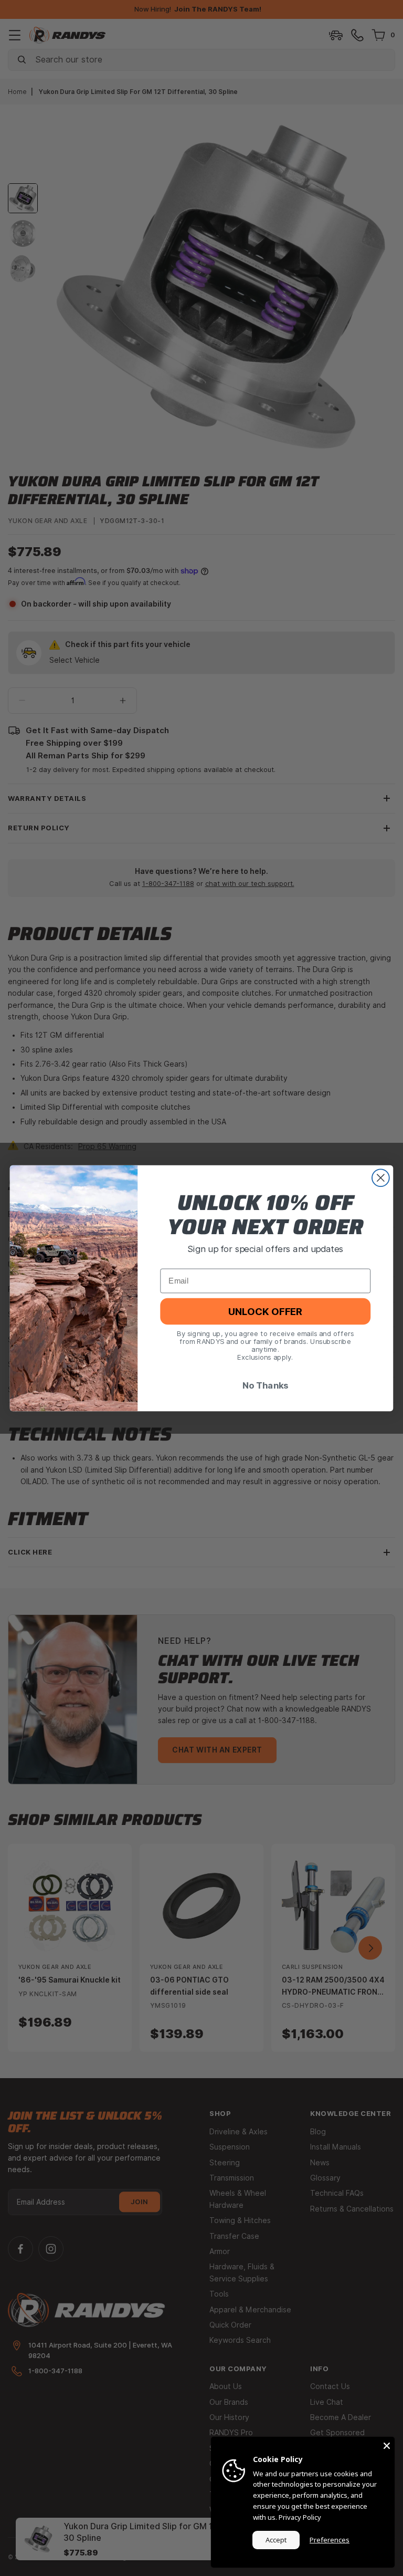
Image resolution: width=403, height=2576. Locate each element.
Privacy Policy (300, 2517)
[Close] (387, 2445)
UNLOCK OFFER (265, 1311)
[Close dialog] (381, 1178)
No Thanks (266, 1385)
